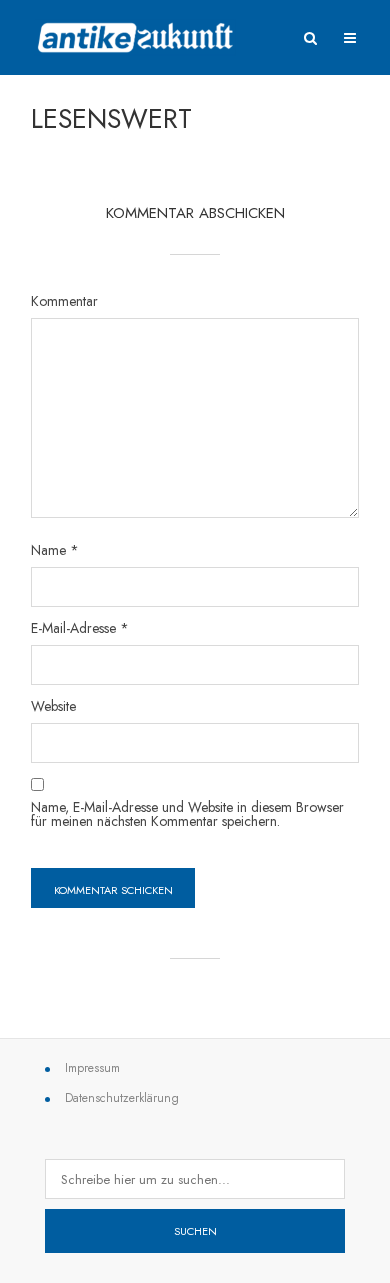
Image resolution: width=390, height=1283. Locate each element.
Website (53, 706)
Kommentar (64, 301)
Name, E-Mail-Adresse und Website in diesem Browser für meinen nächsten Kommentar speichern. (187, 814)
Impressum (92, 1068)
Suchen (195, 1231)
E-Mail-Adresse (80, 628)
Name (55, 550)
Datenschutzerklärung (122, 1098)
